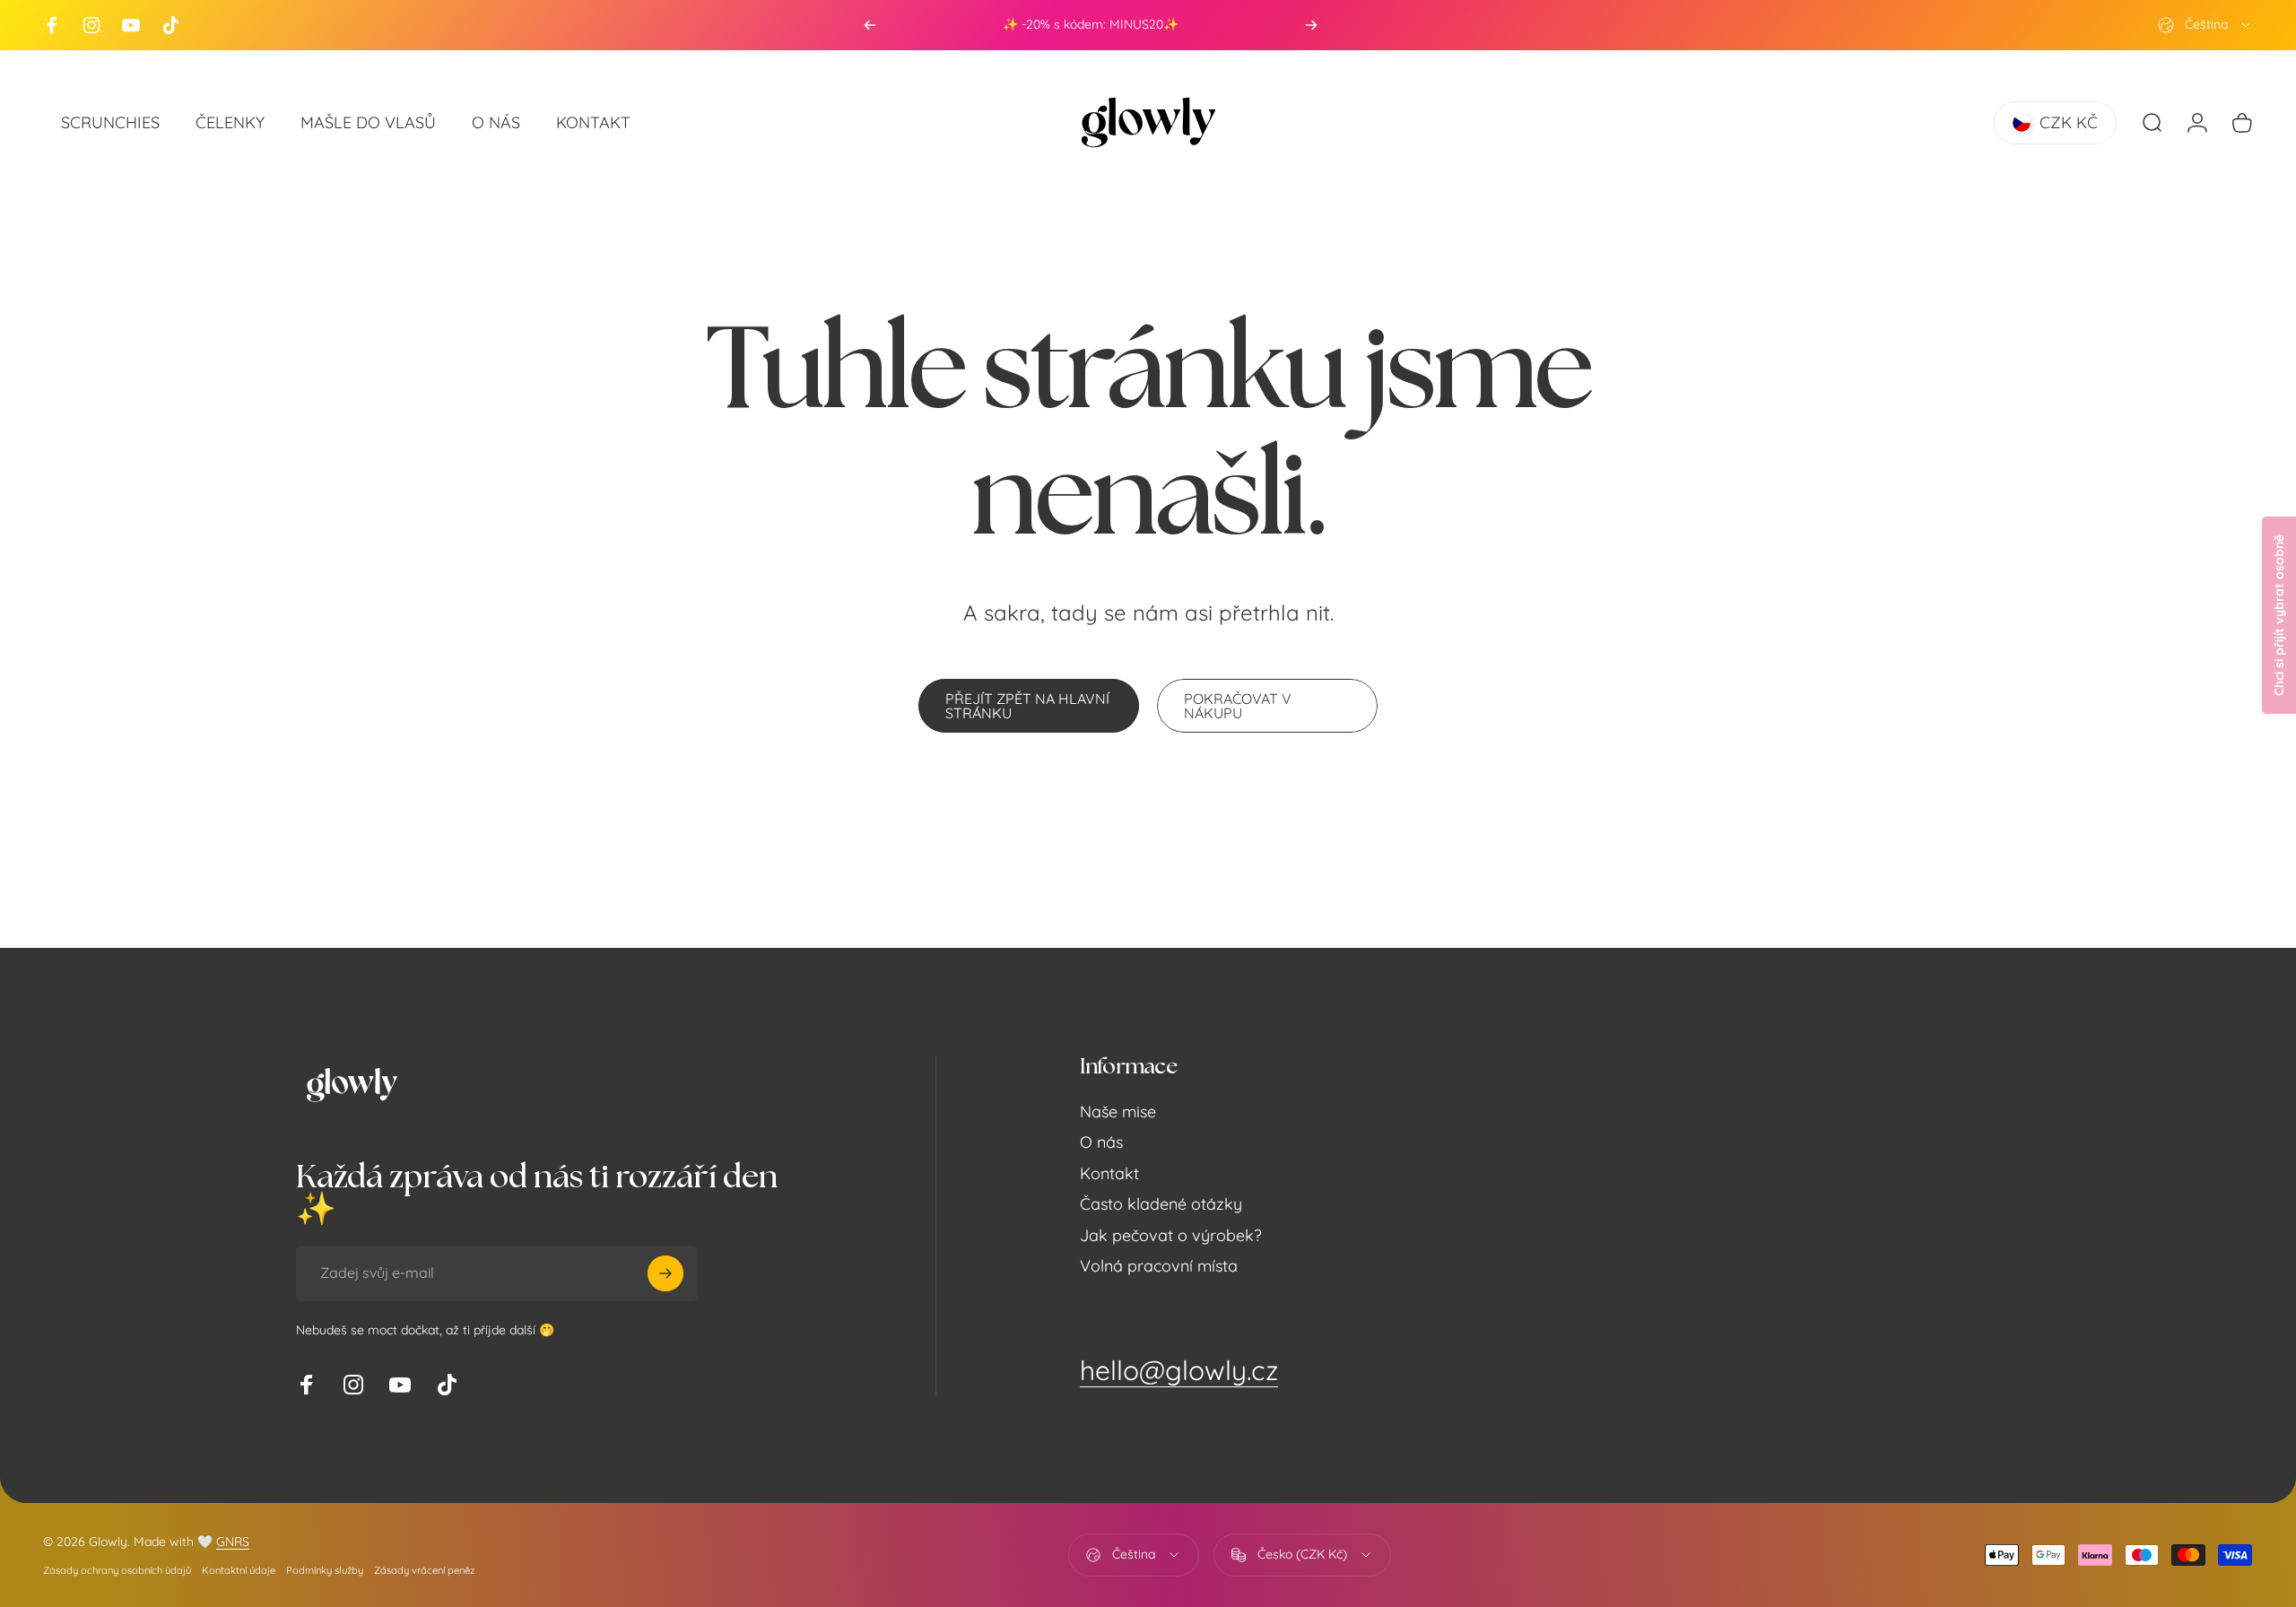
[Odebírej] (665, 1273)
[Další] (1311, 25)
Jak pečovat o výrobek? (1171, 1236)
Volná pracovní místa (1159, 1266)
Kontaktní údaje (239, 1570)
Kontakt (1109, 1174)
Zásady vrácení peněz (424, 1570)
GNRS (233, 1542)
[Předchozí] (870, 25)
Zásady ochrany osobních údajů (117, 1570)
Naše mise (1118, 1112)
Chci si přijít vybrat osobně (2279, 615)
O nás (1101, 1142)
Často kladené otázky (1161, 1204)
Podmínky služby (325, 1570)
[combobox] (2205, 25)
